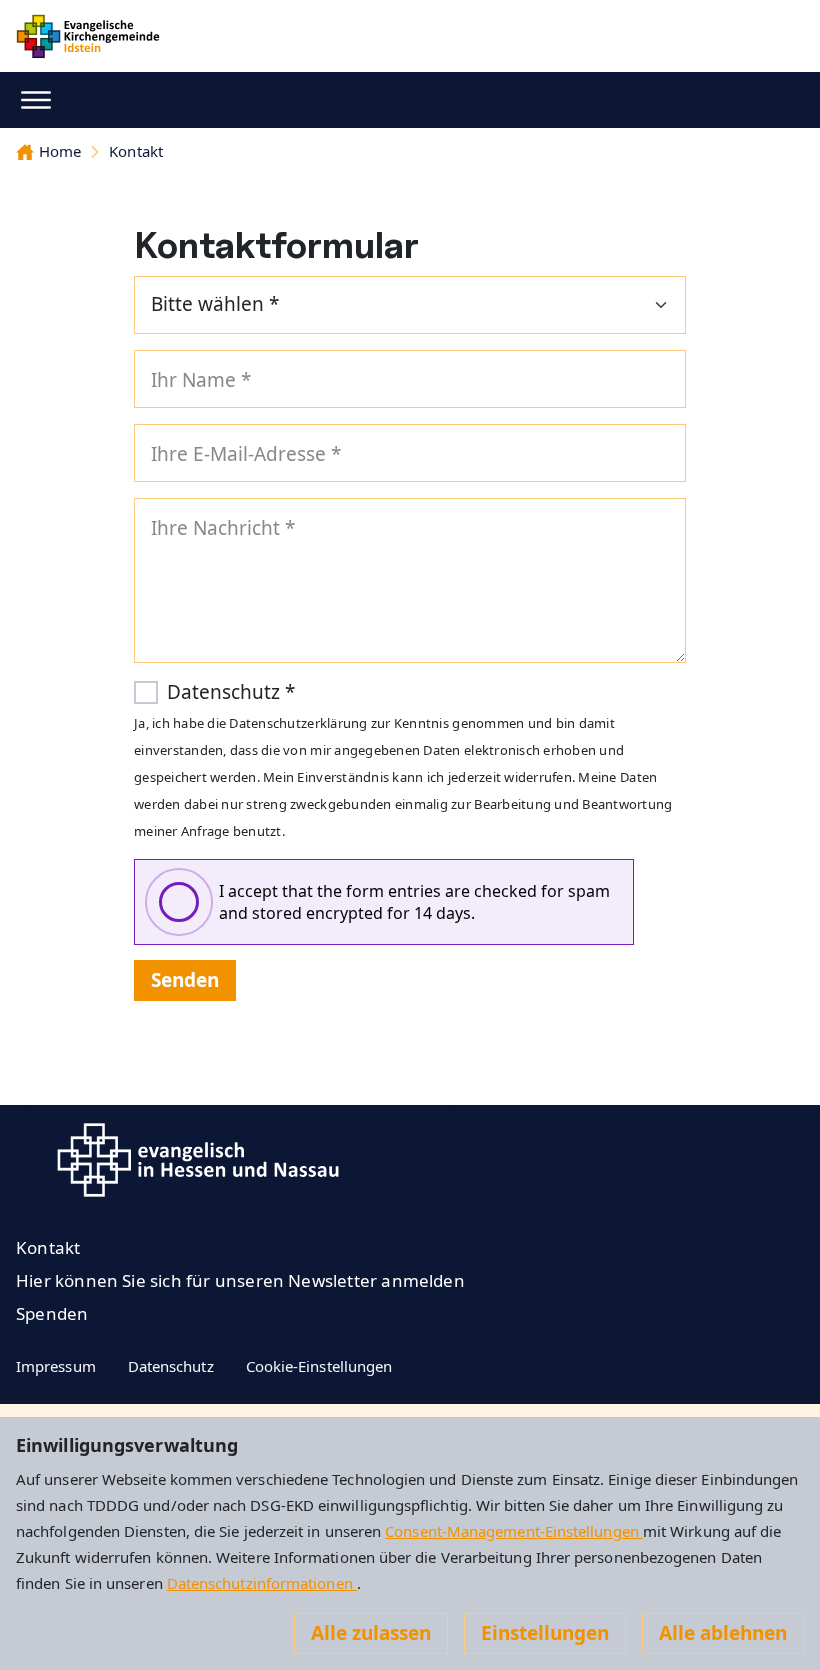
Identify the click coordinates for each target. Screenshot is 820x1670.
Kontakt (136, 151)
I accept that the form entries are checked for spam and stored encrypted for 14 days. (414, 902)
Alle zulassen (371, 1633)
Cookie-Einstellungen (319, 1366)
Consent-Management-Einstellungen (514, 1531)
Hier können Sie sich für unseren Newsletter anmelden (240, 1280)
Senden (185, 980)
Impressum (56, 1366)
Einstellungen (545, 1633)
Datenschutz (171, 1366)
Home (60, 151)
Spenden (52, 1313)
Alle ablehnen (723, 1633)
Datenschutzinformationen (262, 1583)
